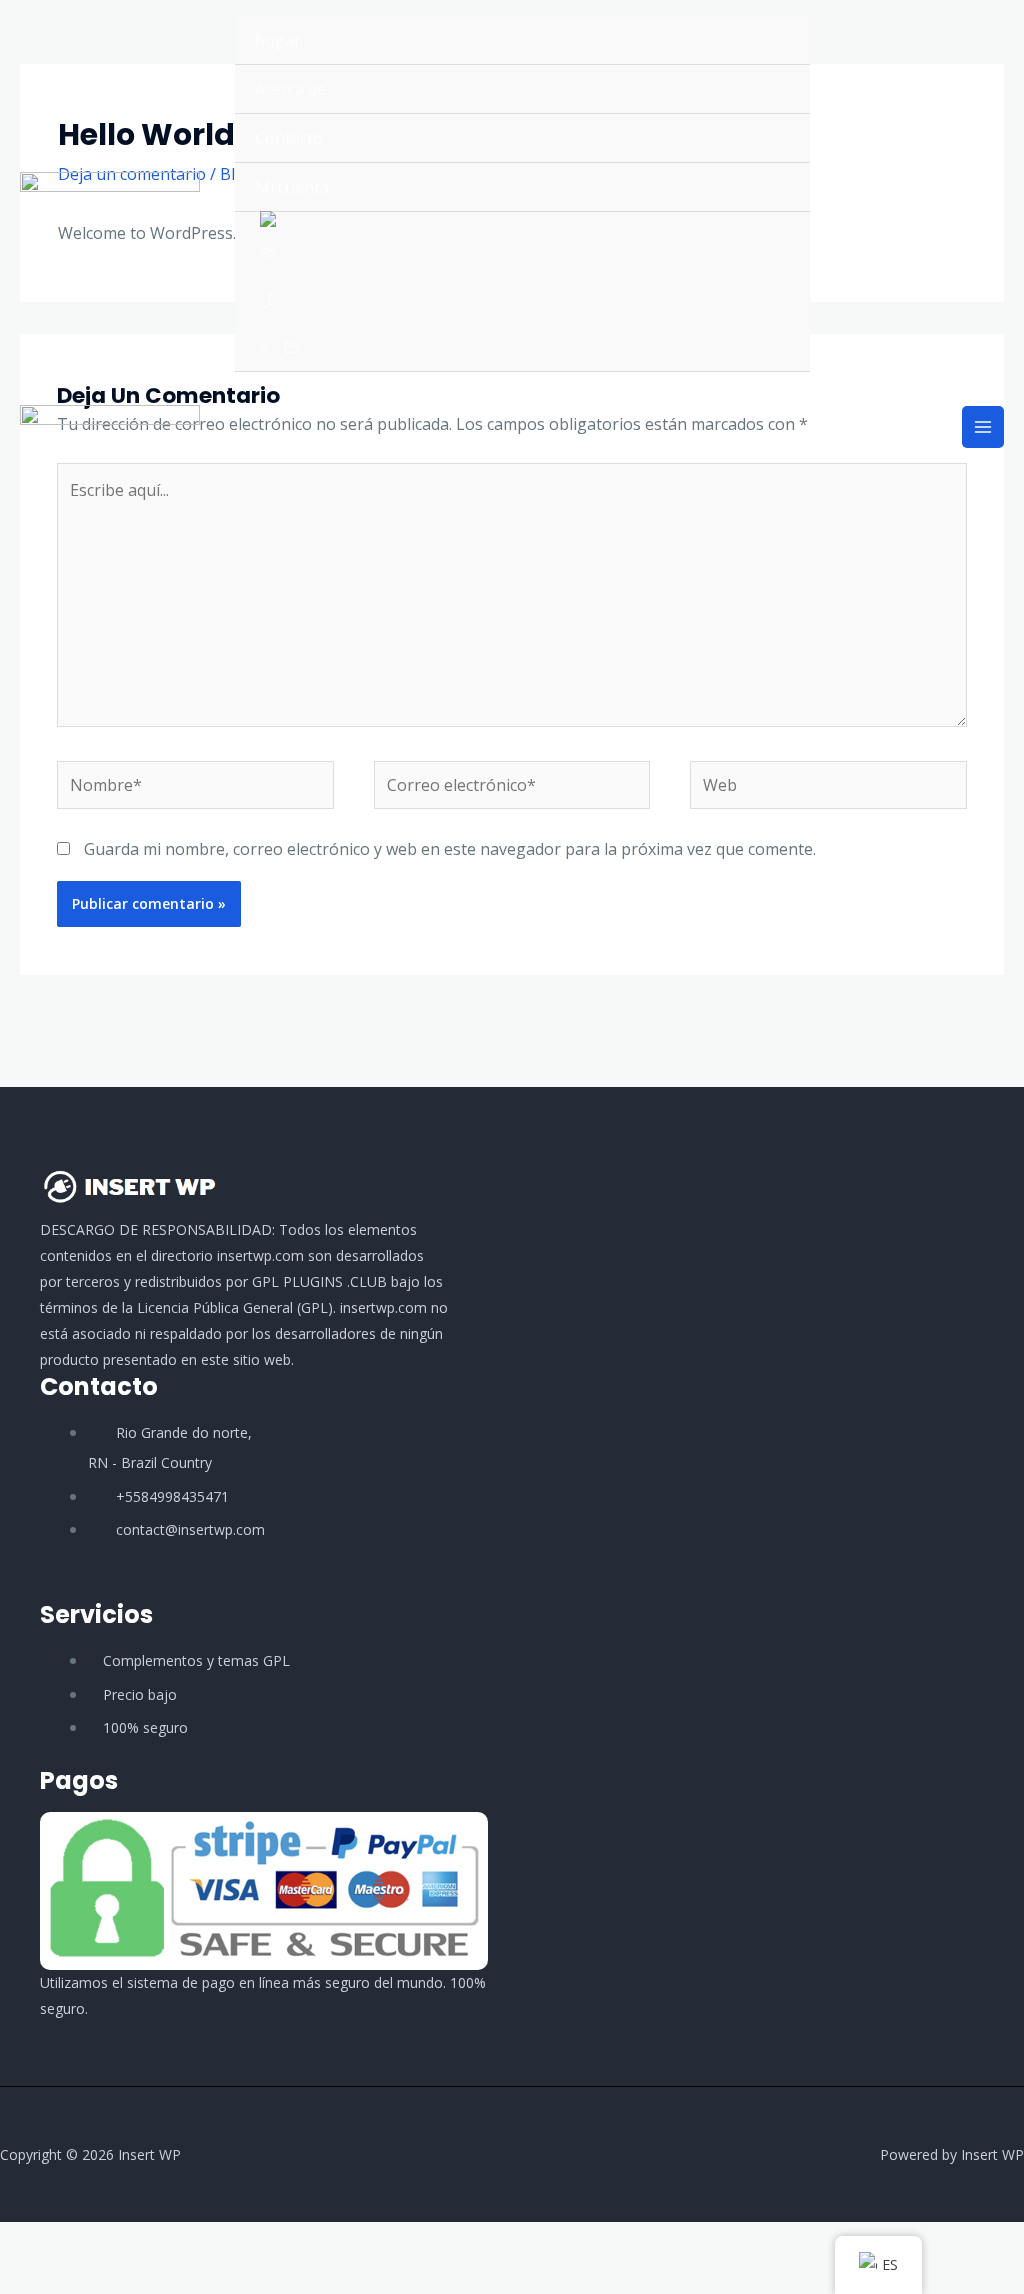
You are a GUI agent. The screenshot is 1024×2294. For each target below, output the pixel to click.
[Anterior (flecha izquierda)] (24, 2278)
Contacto (289, 138)
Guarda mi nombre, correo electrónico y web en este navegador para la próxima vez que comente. (450, 849)
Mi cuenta (292, 187)
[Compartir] (128, 2242)
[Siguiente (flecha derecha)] (76, 2278)
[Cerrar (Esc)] (180, 2242)
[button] (917, 194)
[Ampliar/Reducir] (24, 2242)
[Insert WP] (110, 194)
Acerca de (290, 89)
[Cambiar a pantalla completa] (76, 2242)
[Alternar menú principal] (983, 427)
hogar (278, 40)
